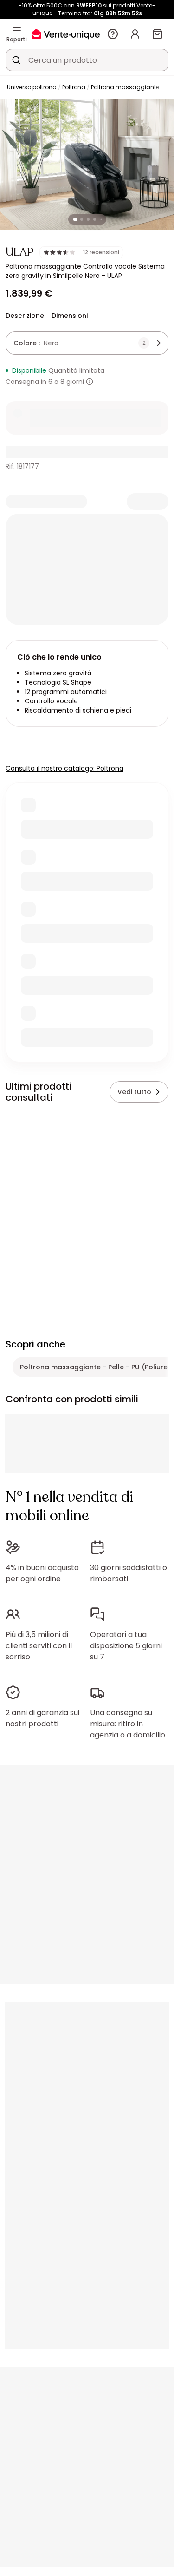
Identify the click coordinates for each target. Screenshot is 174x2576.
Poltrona (74, 87)
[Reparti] (17, 30)
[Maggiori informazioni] (90, 382)
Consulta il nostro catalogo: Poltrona (64, 768)
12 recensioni (101, 252)
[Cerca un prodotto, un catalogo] (16, 60)
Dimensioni (70, 316)
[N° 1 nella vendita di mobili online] (66, 34)
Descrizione (25, 316)
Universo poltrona (32, 87)
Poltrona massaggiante (125, 87)
